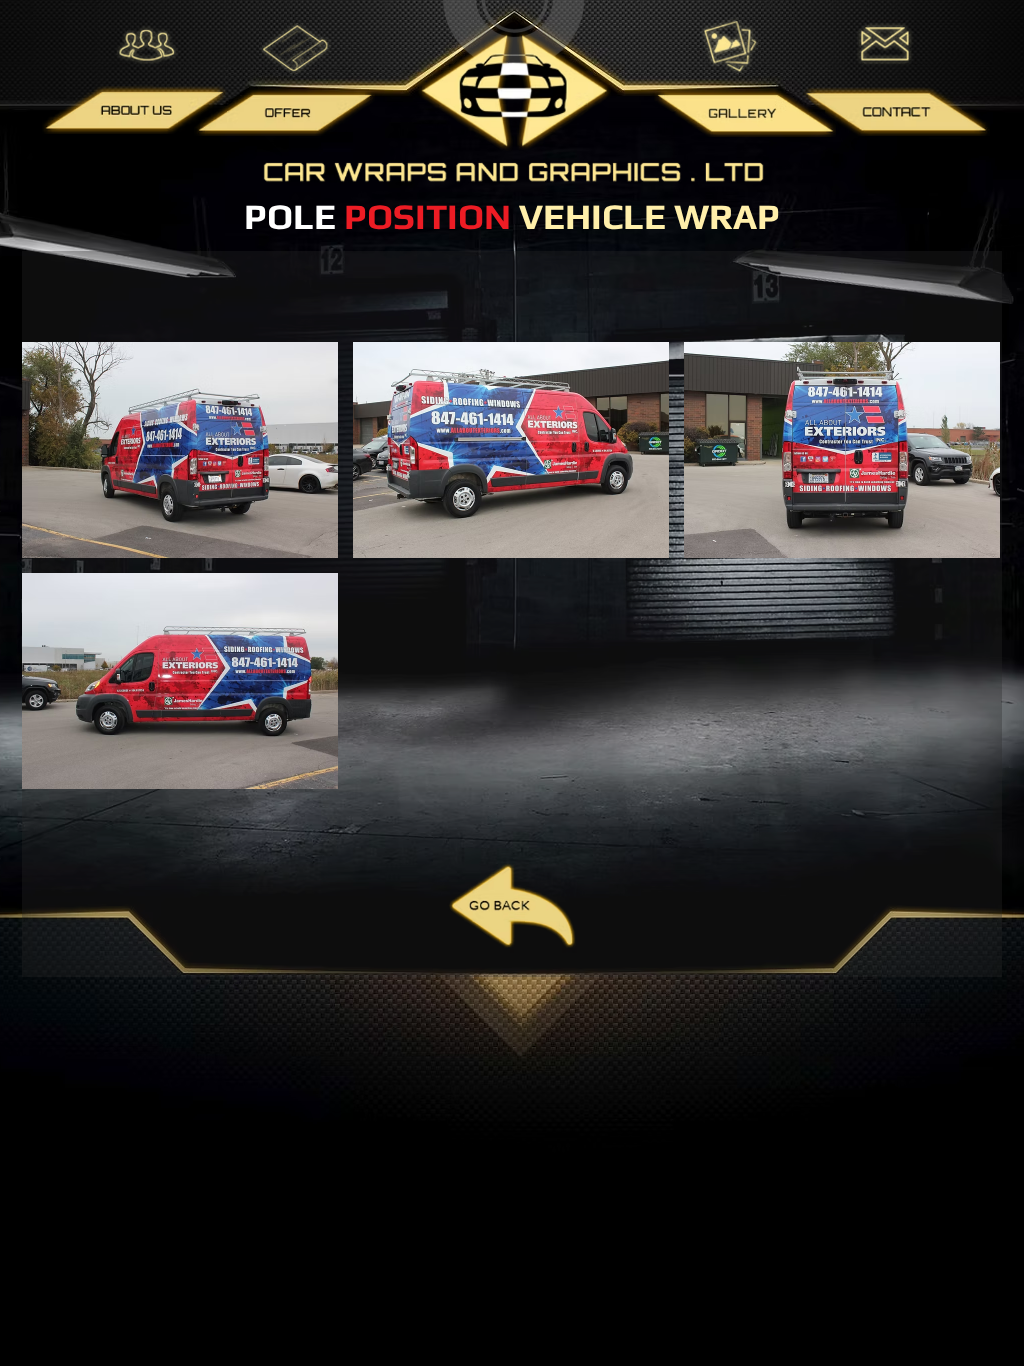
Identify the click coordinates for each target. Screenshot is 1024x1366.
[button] (180, 450)
